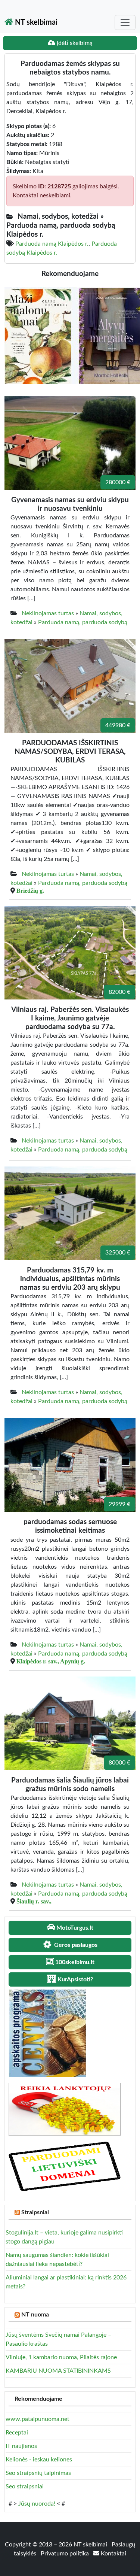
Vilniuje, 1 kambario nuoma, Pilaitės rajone (61, 2357)
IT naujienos (21, 2446)
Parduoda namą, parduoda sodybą (83, 622)
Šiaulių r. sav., (34, 1901)
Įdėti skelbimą (74, 43)
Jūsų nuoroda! (37, 2504)
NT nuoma (35, 2315)
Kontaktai (113, 2554)
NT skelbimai (35, 22)
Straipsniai (35, 2212)
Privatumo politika (66, 2554)
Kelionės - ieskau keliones (39, 2460)
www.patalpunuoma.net (38, 2419)
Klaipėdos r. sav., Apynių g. (51, 1661)
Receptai (17, 2433)
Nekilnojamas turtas (48, 613)
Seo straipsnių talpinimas (38, 2473)
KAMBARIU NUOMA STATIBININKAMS (58, 2371)
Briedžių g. (30, 890)
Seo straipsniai (25, 2487)
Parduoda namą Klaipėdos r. (52, 244)
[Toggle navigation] (125, 22)
